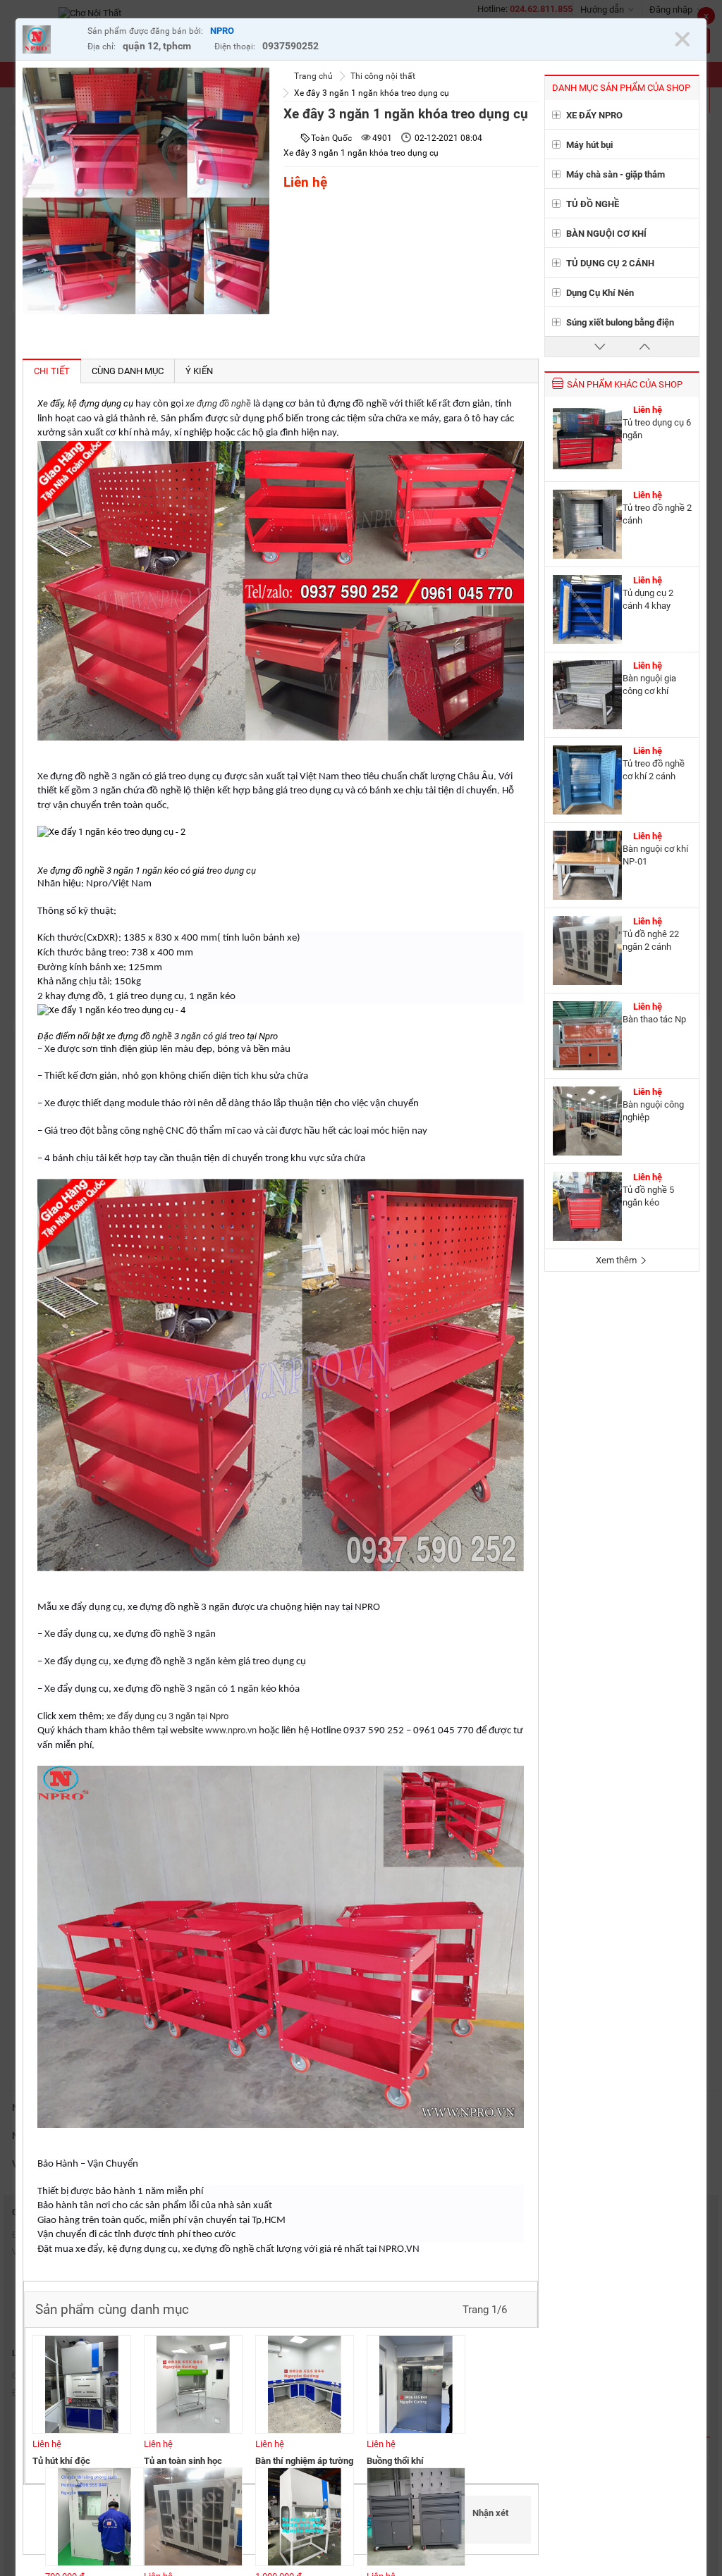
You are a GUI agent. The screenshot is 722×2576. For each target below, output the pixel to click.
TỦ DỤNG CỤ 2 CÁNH (610, 263)
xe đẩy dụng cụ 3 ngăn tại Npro (167, 1716)
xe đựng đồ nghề (218, 403)
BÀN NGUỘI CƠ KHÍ (606, 234)
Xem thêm (617, 1260)
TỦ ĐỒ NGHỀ (593, 204)
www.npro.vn (231, 1730)
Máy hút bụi (589, 145)
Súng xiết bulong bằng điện (620, 322)
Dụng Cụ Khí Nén (600, 293)
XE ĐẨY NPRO (594, 115)
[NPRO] (51, 41)
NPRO (222, 31)
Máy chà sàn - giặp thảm (616, 174)
